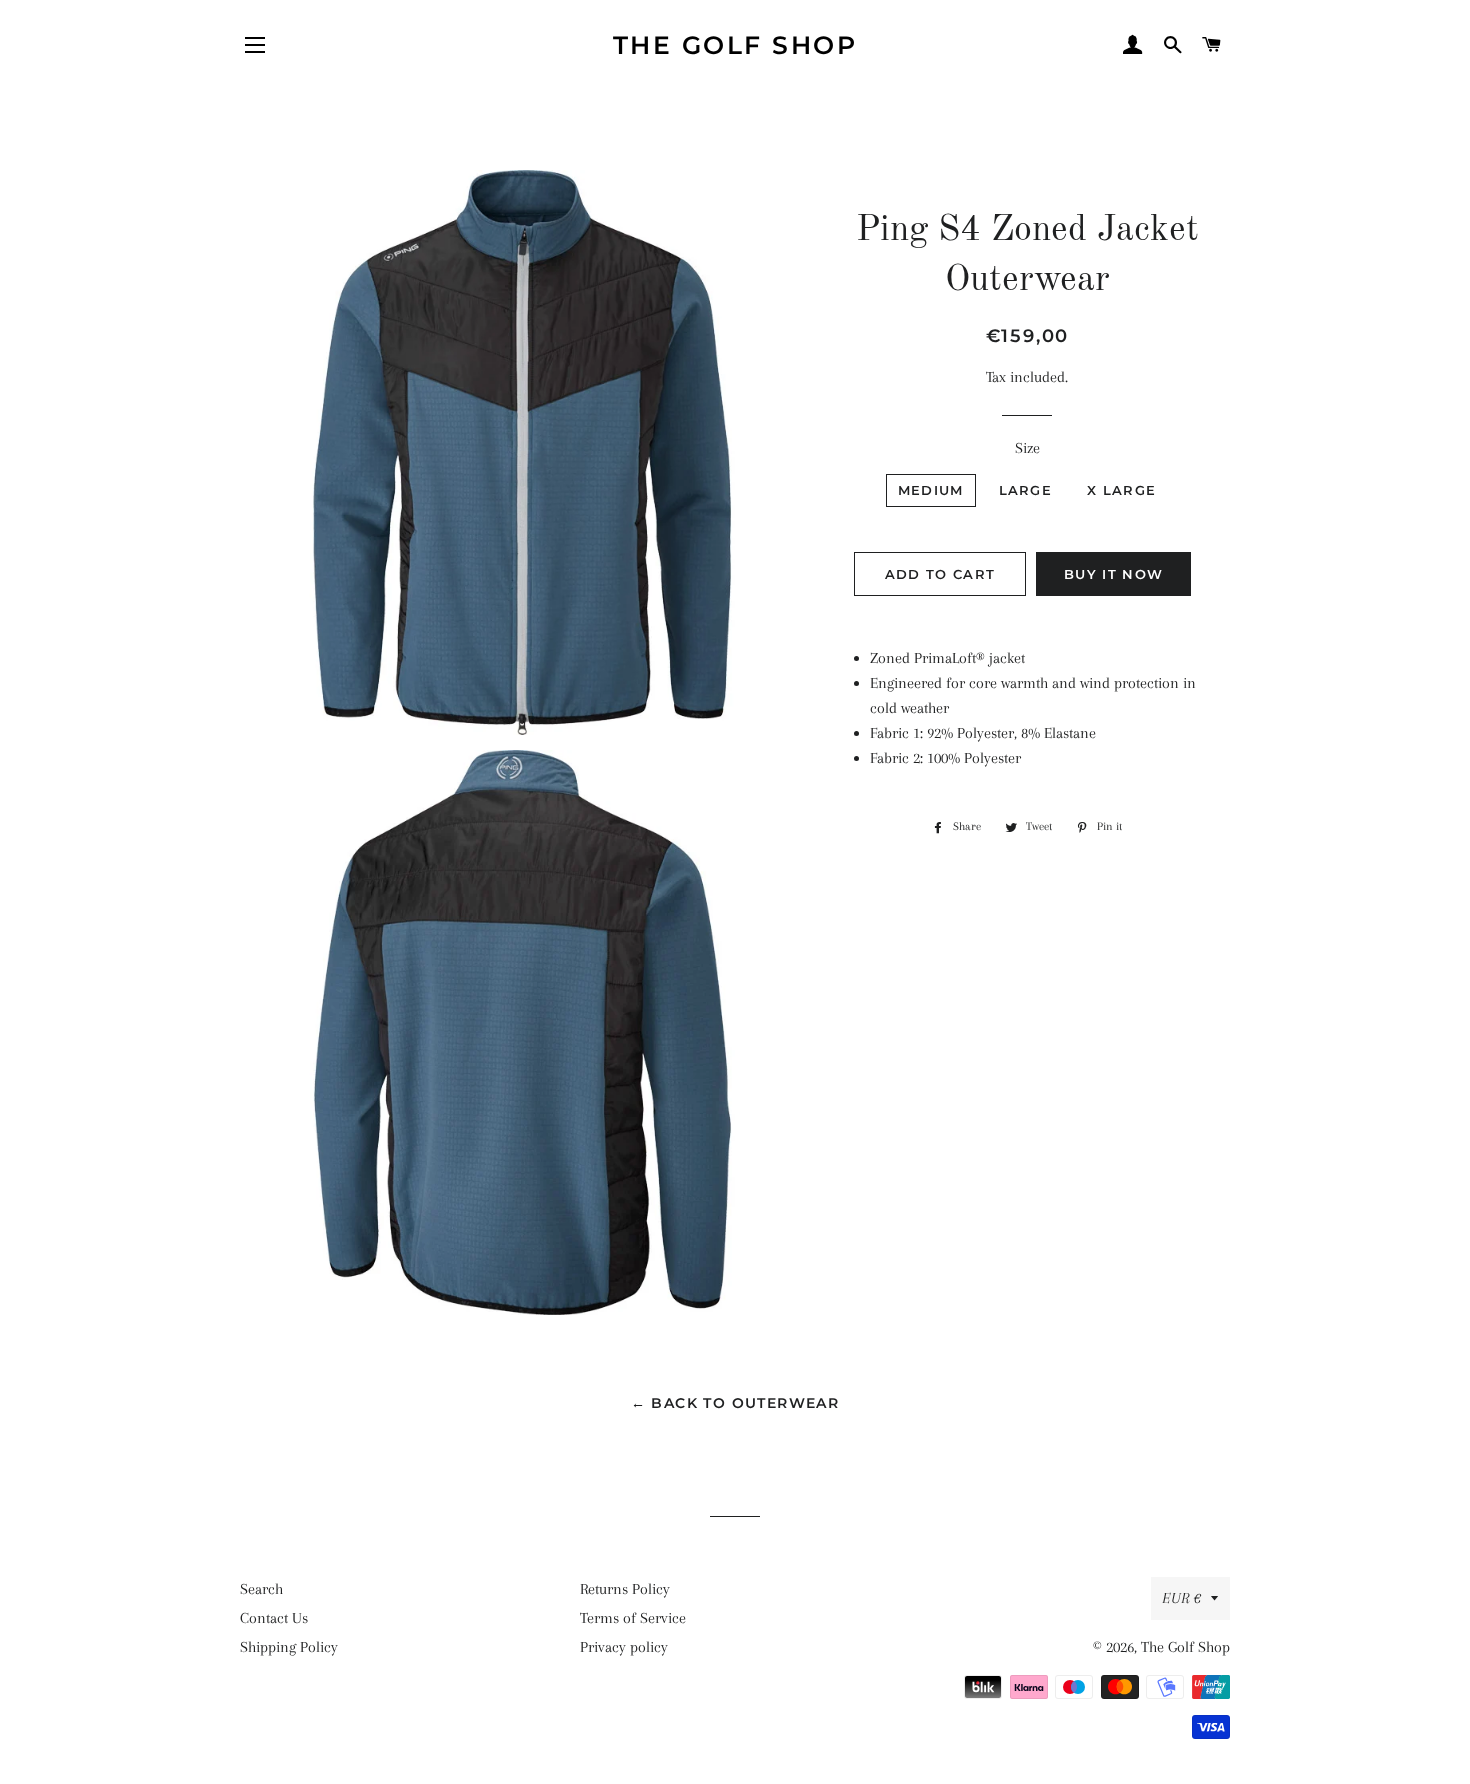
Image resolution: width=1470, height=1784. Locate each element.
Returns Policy (625, 1589)
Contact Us (274, 1618)
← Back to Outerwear (735, 1403)
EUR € (1181, 1598)
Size (1027, 448)
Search (261, 1589)
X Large (1121, 490)
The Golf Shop (735, 45)
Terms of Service (633, 1618)
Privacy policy (624, 1647)
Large (1026, 490)
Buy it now (1113, 574)
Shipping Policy (289, 1647)
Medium (931, 490)
